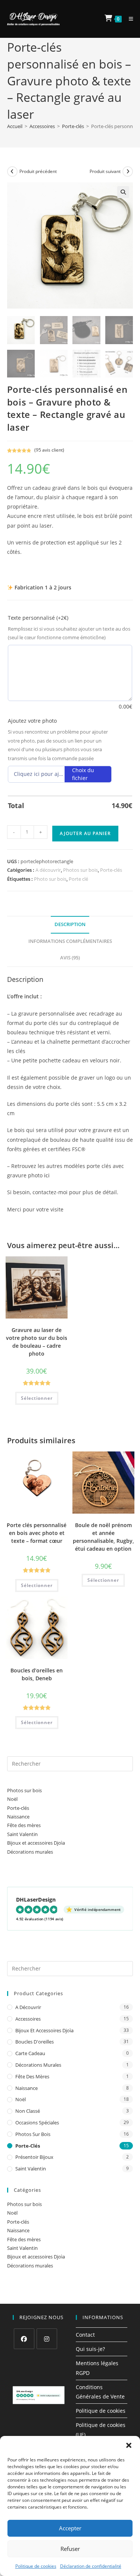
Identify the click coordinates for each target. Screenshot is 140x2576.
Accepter (70, 2528)
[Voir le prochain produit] (128, 172)
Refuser (70, 2549)
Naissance (18, 1817)
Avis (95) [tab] (70, 958)
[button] (129, 2445)
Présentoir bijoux (34, 2157)
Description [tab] (70, 924)
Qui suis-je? (90, 2349)
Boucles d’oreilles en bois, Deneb (37, 1674)
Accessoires (42, 126)
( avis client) (49, 450)
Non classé (28, 2111)
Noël (12, 1799)
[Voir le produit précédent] (12, 172)
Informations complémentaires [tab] (70, 941)
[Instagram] (47, 2339)
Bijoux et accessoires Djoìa (36, 1843)
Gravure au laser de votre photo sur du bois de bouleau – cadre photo (37, 1342)
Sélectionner (37, 1398)
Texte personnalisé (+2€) (38, 618)
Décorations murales (30, 1852)
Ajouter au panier (85, 833)
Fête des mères (24, 1825)
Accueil (15, 126)
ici (47, 1175)
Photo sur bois (50, 879)
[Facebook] (24, 2339)
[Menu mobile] (128, 19)
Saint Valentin (22, 1834)
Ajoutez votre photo (32, 721)
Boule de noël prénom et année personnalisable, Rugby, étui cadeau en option (103, 1537)
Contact (85, 2335)
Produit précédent (38, 171)
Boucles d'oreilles (35, 2042)
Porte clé (78, 879)
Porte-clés (73, 126)
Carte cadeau (30, 2053)
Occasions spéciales (37, 2123)
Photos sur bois (80, 870)
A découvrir (48, 870)
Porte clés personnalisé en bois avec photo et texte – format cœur (37, 1533)
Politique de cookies (36, 2566)
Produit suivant (105, 171)
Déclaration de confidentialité (91, 2566)
